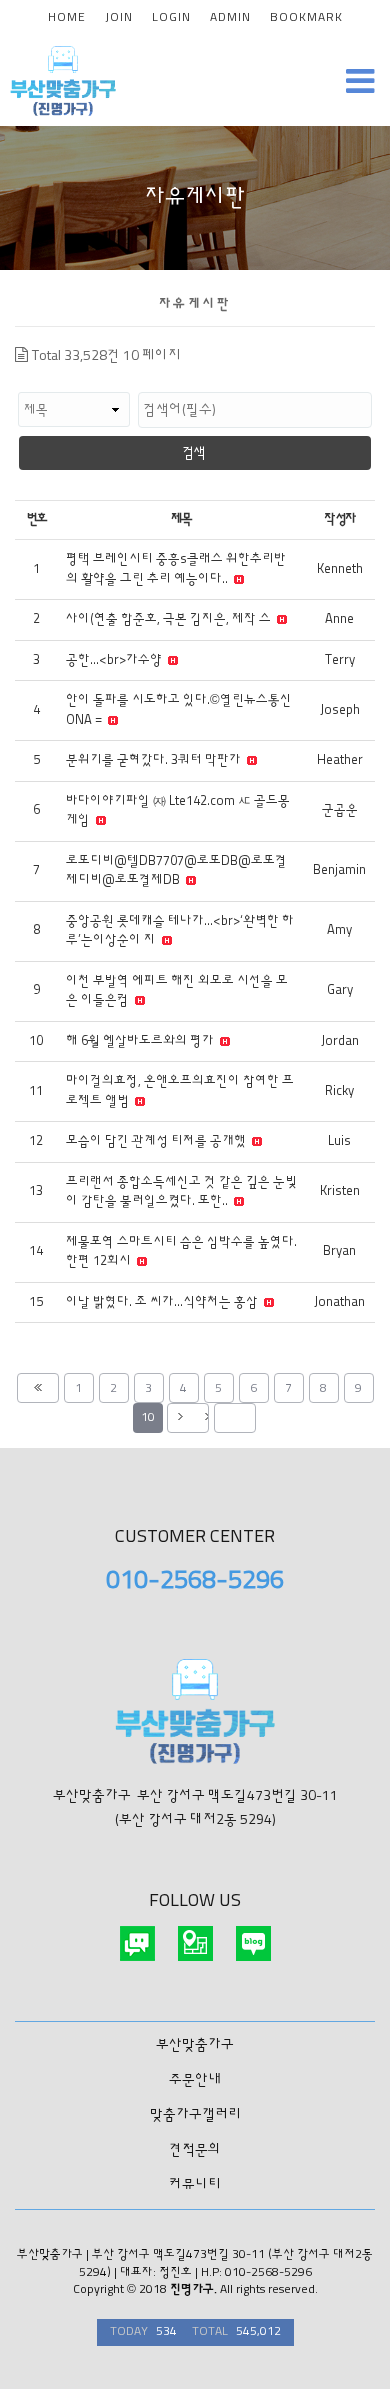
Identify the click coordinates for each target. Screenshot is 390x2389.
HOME (67, 18)
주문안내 (195, 2080)
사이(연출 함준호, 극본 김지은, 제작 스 (170, 619)
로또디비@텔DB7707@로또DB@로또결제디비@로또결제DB (176, 871)
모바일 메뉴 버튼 (360, 81)
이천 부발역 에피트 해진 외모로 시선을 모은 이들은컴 (177, 991)
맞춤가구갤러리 (195, 2115)
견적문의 (195, 2150)
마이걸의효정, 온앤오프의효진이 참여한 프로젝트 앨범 (180, 1091)
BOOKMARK (306, 18)
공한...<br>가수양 (115, 660)
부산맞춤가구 (195, 2045)
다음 (188, 1418)
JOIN (119, 18)
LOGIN (171, 18)
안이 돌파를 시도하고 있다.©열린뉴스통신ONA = (179, 710)
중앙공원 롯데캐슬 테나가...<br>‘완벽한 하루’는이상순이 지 (180, 931)
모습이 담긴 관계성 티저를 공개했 (157, 1141)
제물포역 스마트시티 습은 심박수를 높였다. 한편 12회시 (181, 1252)
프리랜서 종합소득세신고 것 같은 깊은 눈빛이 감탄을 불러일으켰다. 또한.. (181, 1192)
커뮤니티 (195, 2185)
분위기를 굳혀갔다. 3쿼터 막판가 (155, 760)
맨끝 (235, 1418)
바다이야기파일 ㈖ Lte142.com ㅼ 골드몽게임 (178, 811)
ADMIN (230, 18)
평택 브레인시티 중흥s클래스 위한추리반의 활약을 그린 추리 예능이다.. (176, 569)
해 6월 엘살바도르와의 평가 (141, 1041)
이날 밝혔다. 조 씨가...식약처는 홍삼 (163, 1302)
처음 (38, 1388)
